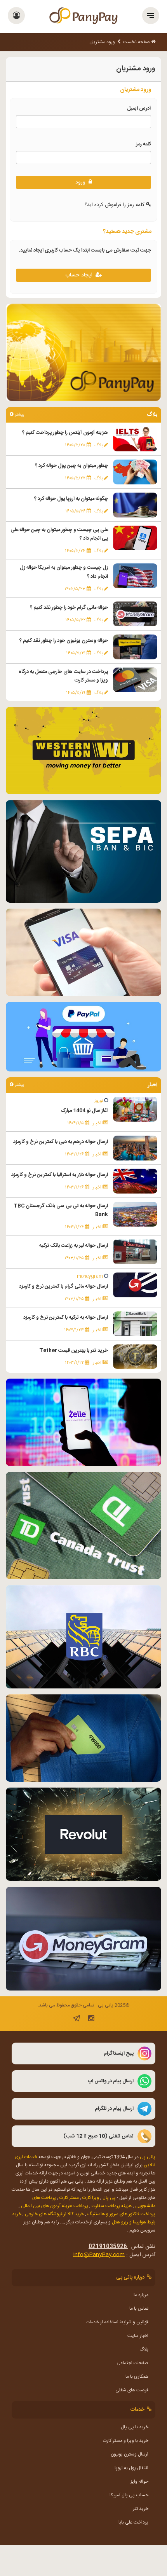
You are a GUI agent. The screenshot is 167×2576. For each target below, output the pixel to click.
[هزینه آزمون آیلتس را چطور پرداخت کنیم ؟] (135, 439)
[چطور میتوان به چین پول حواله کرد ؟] (135, 472)
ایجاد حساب (80, 275)
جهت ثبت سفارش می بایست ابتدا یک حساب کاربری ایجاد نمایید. (85, 250)
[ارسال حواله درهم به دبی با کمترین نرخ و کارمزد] (135, 1148)
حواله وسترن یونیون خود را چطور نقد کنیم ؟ (64, 641)
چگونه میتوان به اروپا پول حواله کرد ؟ (71, 499)
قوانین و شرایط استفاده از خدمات (117, 2322)
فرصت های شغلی (132, 2390)
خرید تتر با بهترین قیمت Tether (74, 1351)
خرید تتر (141, 2509)
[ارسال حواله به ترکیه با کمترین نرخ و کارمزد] (135, 1324)
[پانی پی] (83, 17)
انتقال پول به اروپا (131, 2468)
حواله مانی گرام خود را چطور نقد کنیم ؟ (69, 608)
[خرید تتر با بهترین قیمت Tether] (135, 1357)
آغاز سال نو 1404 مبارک (84, 1111)
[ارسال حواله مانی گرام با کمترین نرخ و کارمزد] (135, 1285)
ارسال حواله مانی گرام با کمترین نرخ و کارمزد (63, 1286)
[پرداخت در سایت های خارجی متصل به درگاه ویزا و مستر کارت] (135, 680)
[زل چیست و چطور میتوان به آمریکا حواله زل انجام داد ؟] (135, 576)
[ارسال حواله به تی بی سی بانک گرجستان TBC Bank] (135, 1214)
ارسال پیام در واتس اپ (111, 2081)
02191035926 (108, 2247)
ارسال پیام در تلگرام (114, 2109)
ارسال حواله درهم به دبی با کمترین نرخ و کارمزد (61, 1142)
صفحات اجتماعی (132, 2363)
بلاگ (144, 2349)
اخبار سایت (138, 2336)
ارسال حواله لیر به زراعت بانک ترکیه (74, 1246)
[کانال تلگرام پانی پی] (77, 2020)
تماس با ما (139, 2309)
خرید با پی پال (135, 2427)
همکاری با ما (137, 2377)
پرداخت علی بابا (133, 2522)
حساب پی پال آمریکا (129, 2495)
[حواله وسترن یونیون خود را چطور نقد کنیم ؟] (135, 647)
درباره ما (141, 2295)
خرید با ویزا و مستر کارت (126, 2441)
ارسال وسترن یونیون (130, 2454)
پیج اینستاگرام (119, 2053)
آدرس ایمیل (128, 108)
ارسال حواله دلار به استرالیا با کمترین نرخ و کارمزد (60, 1175)
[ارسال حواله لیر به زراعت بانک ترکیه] (135, 1252)
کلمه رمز (133, 144)
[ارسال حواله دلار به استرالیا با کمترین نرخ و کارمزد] (135, 1181)
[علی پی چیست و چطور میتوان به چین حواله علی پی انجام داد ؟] (135, 538)
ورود (82, 182)
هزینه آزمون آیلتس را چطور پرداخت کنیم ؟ (65, 433)
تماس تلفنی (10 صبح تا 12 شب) (98, 2136)
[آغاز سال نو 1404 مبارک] (135, 1110)
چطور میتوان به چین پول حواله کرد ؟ (71, 466)
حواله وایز (139, 2482)
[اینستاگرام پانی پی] (91, 2020)
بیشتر (19, 415)
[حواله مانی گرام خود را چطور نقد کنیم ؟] (135, 614)
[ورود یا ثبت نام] (17, 17)
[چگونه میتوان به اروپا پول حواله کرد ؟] (135, 505)
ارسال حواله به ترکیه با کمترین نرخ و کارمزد (66, 1318)
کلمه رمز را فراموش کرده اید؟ (115, 205)
